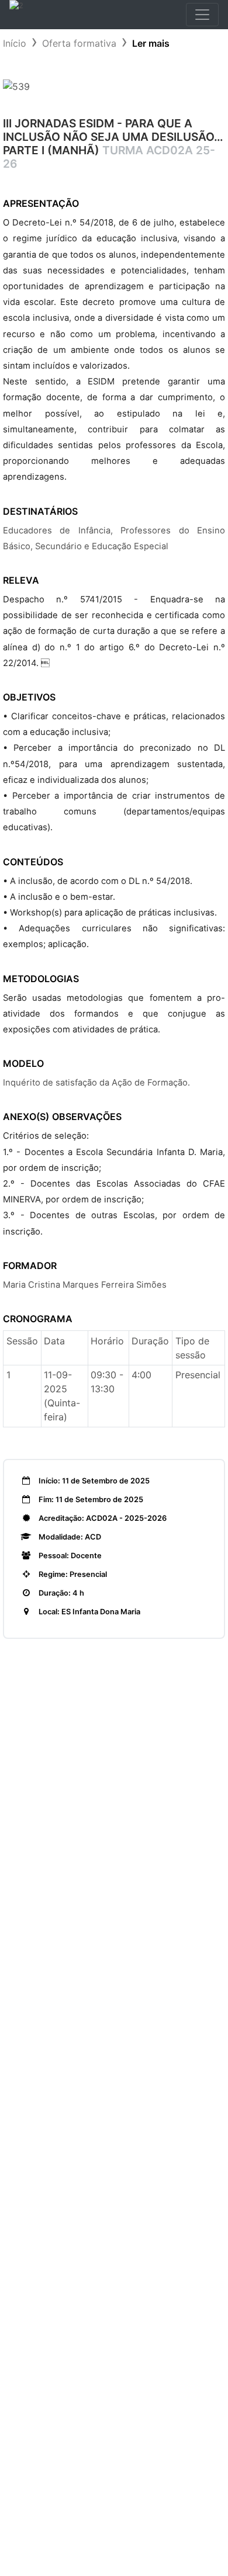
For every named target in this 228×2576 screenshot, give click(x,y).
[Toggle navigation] (202, 15)
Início (15, 43)
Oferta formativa (79, 43)
